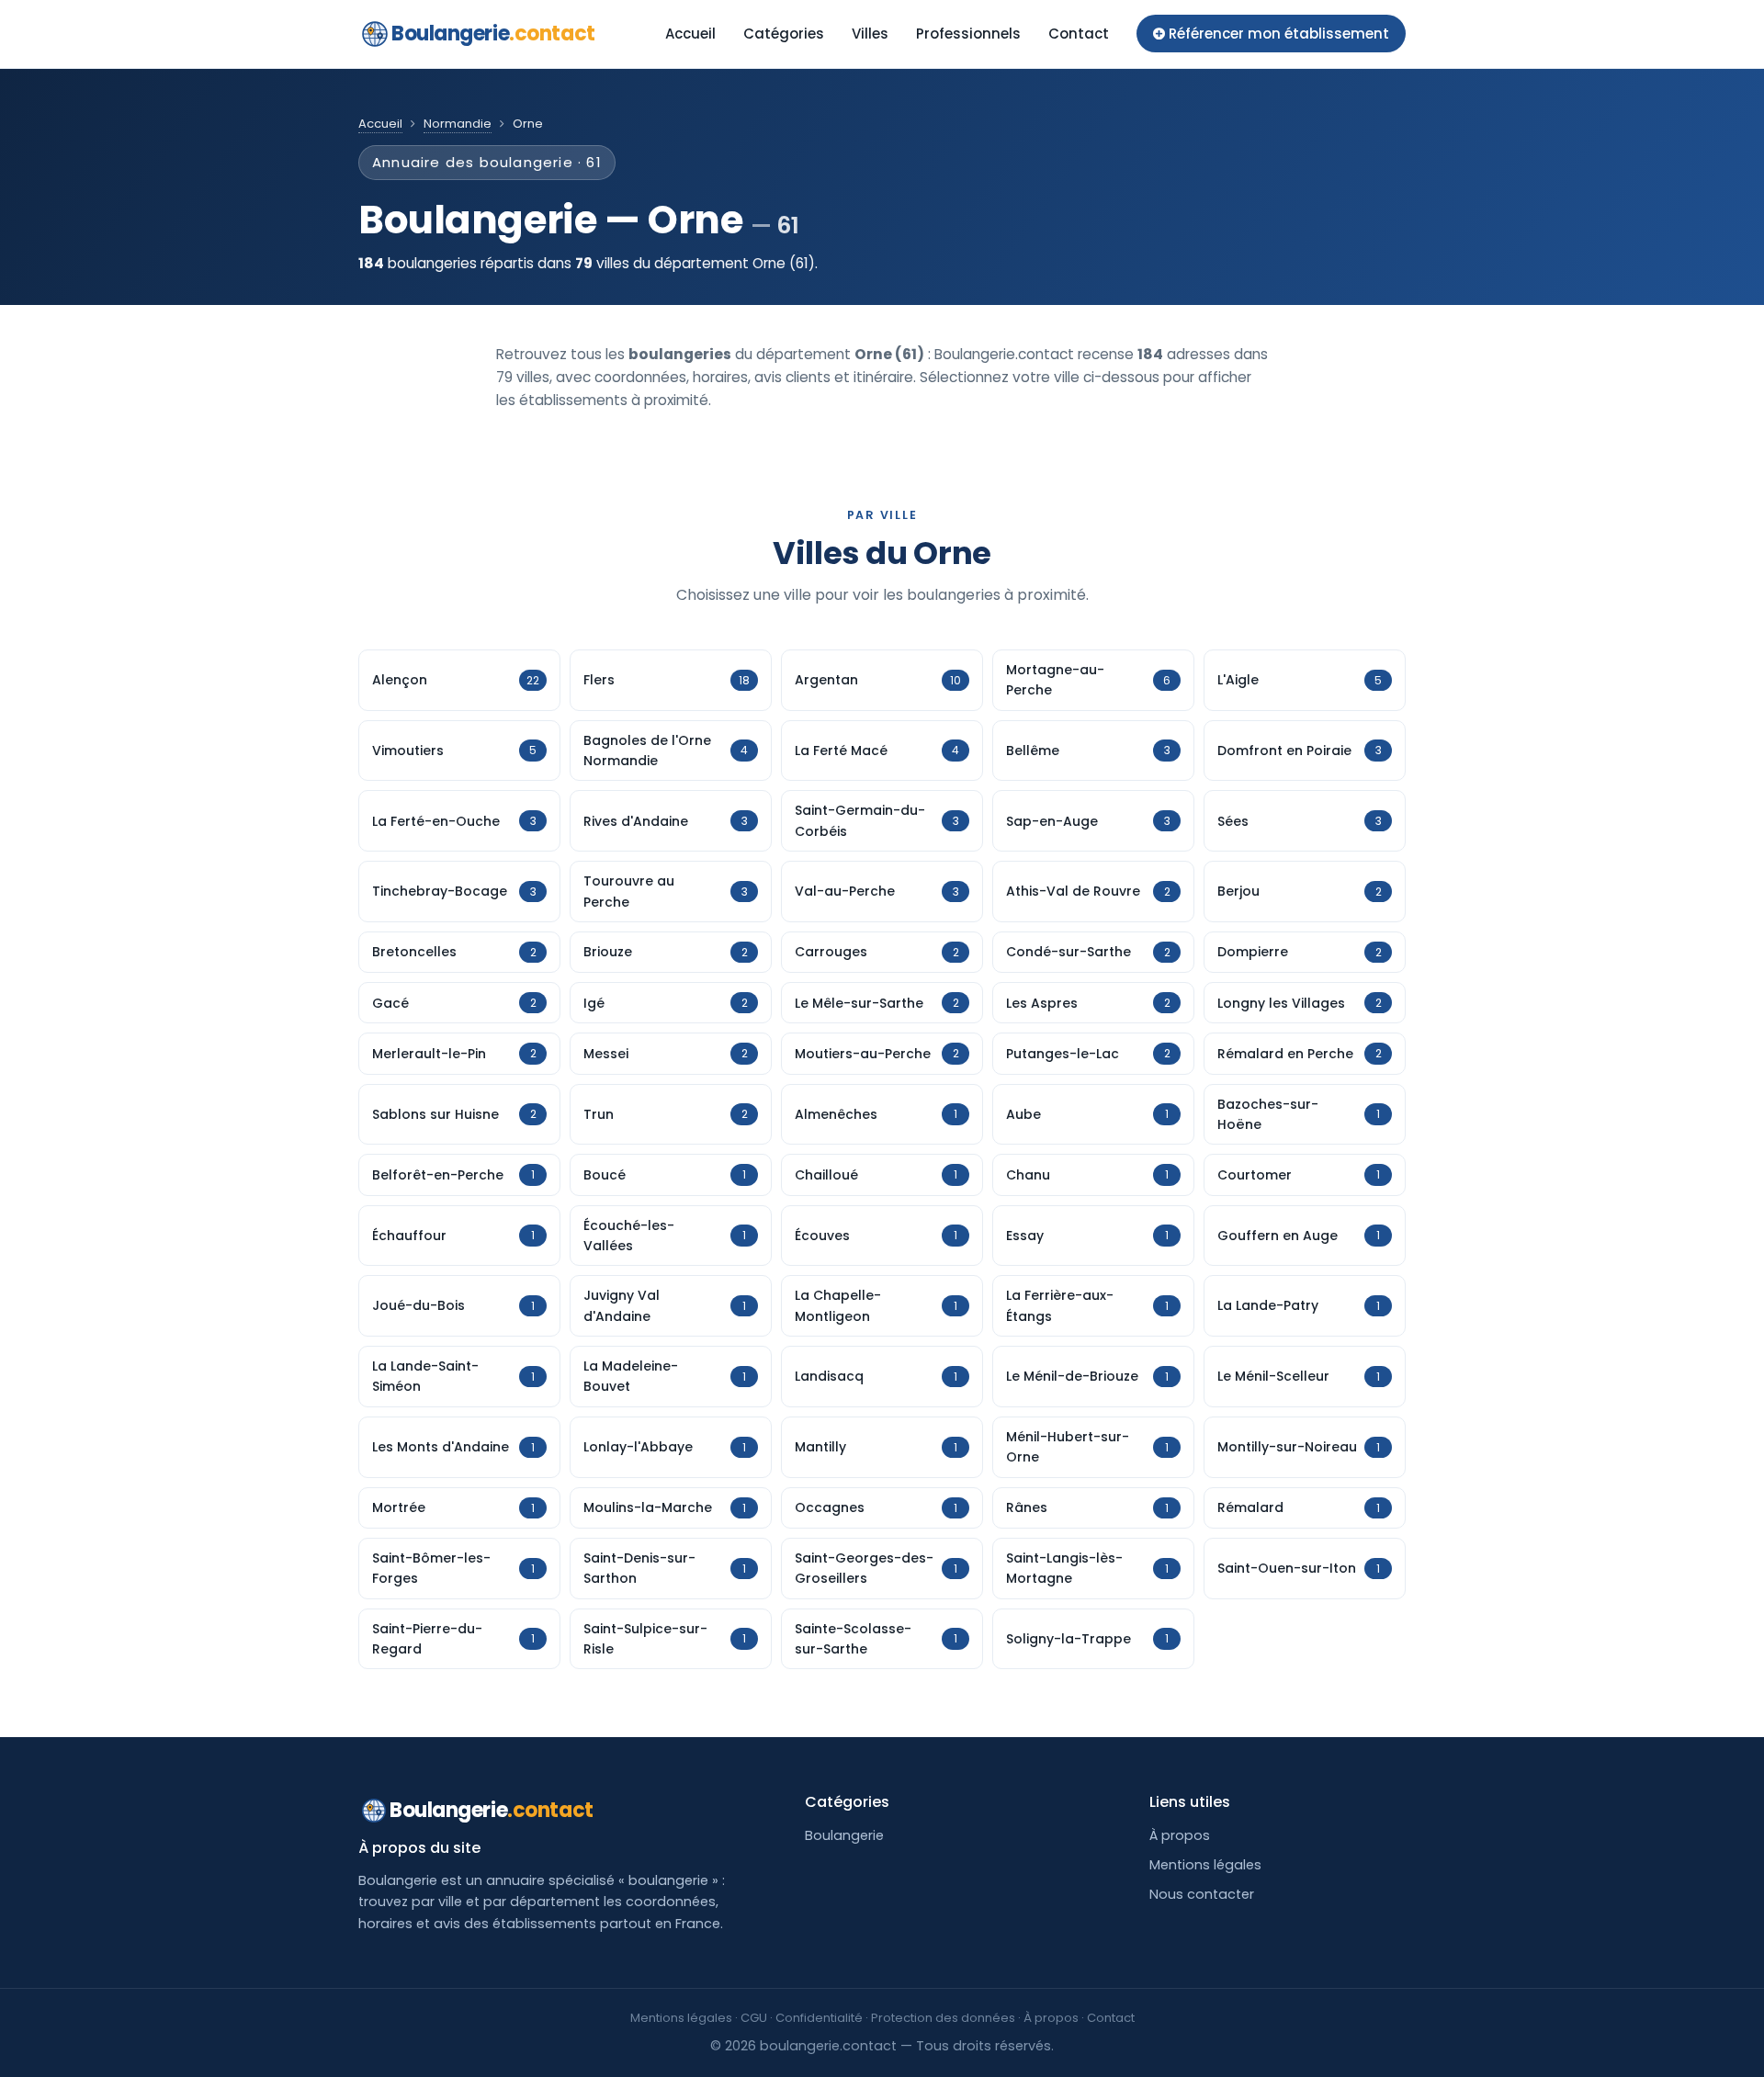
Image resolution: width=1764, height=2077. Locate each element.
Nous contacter (1202, 1894)
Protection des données (943, 2018)
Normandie (458, 124)
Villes (870, 34)
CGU (754, 2018)
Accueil (690, 34)
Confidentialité (819, 2018)
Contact (1079, 34)
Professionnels (968, 34)
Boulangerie (493, 34)
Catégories (784, 34)
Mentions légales (1205, 1865)
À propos (1180, 1835)
